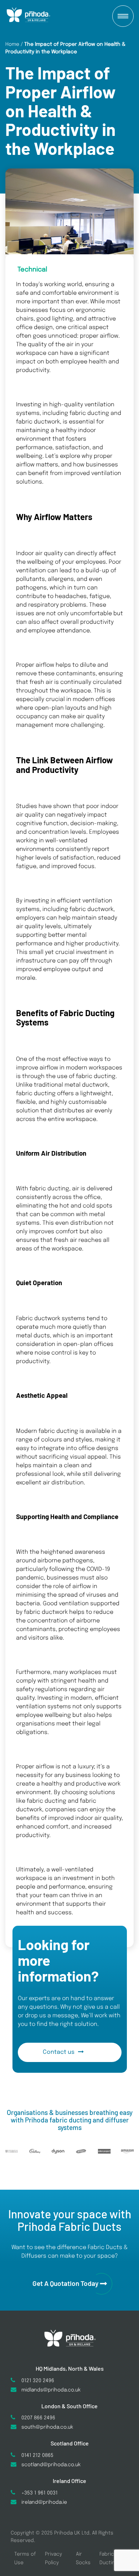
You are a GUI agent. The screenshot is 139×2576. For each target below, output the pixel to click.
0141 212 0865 (37, 2455)
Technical (32, 270)
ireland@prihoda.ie (44, 2502)
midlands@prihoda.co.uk (51, 2390)
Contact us (59, 2052)
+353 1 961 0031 (40, 2493)
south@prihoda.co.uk (47, 2427)
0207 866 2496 (38, 2418)
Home (12, 44)
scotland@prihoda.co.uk (51, 2465)
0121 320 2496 (38, 2381)
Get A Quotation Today (65, 2283)
